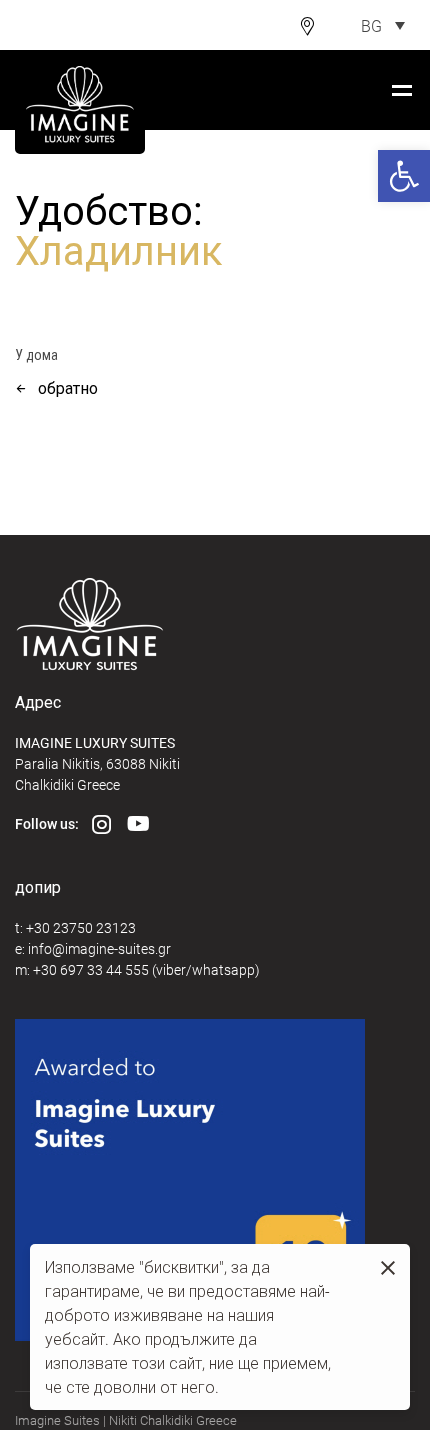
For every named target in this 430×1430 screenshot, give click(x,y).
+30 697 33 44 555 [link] (91, 969)
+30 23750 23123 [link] (81, 927)
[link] (404, 176)
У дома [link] (36, 355)
